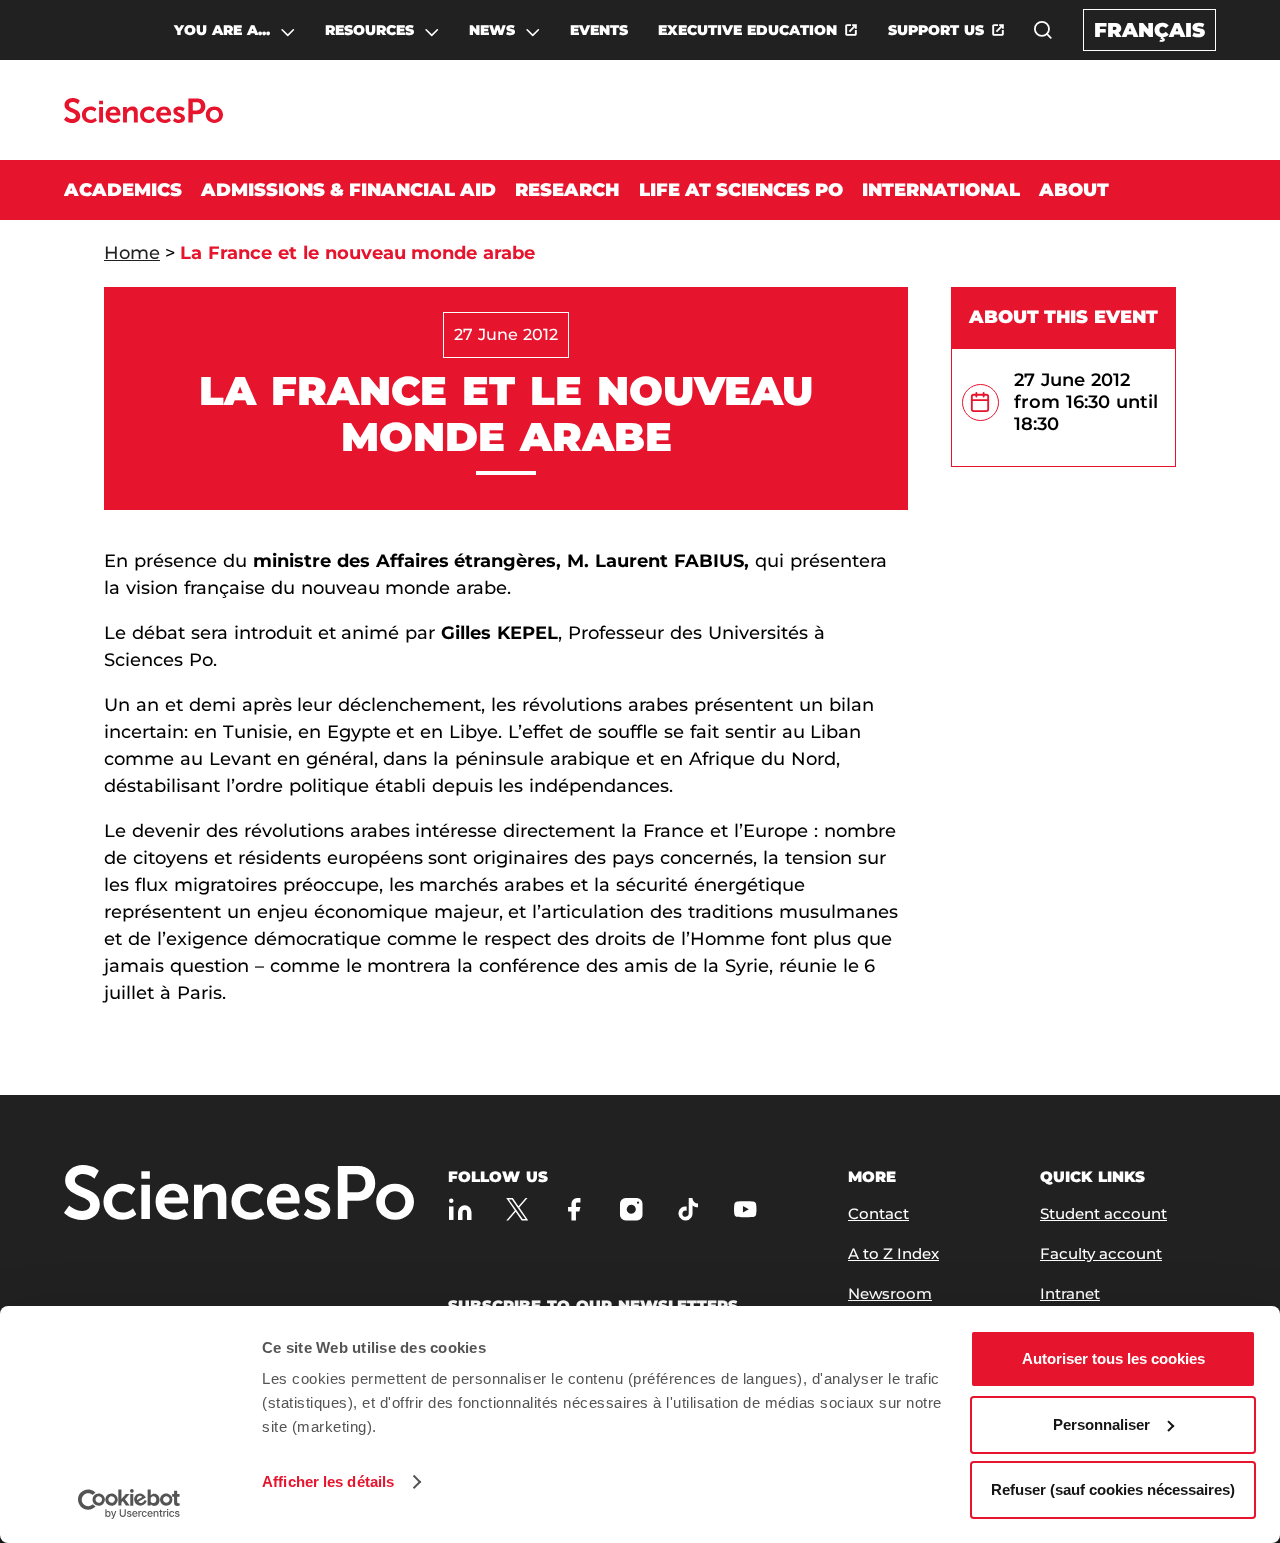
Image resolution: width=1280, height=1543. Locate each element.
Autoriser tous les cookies (1113, 1358)
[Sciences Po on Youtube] (745, 1209)
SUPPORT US (936, 30)
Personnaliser (1101, 1424)
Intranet (1070, 1293)
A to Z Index (893, 1253)
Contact (878, 1213)
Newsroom (890, 1293)
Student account (1103, 1213)
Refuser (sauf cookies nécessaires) (1113, 1489)
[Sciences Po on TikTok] (688, 1209)
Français (1149, 30)
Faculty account (1101, 1253)
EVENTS (599, 30)
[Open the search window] (1043, 30)
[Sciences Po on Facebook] (574, 1209)
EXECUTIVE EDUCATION (747, 30)
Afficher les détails (328, 1481)
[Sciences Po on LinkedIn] (460, 1209)
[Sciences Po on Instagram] (631, 1209)
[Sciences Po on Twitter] (517, 1209)
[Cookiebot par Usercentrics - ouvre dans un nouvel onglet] (129, 1504)
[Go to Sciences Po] (143, 117)
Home (132, 253)
